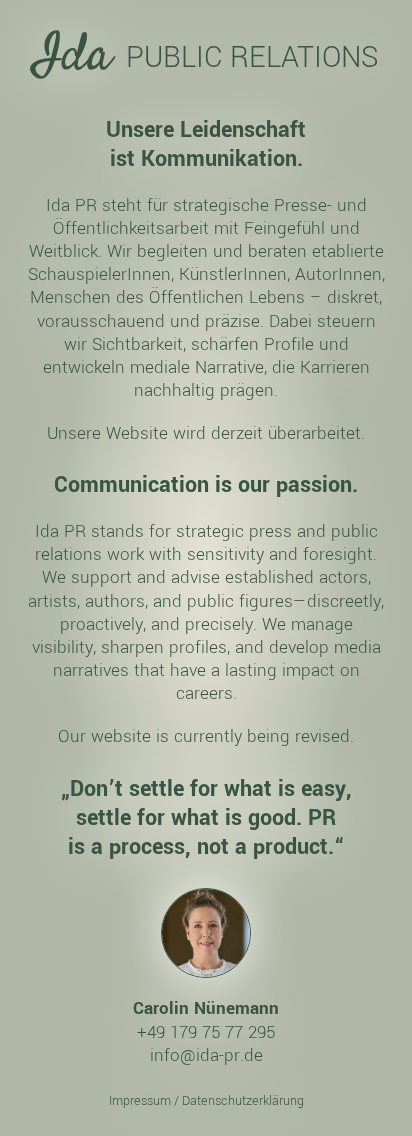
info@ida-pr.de (206, 1055)
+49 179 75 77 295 (206, 1032)
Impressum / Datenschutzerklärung (206, 1101)
